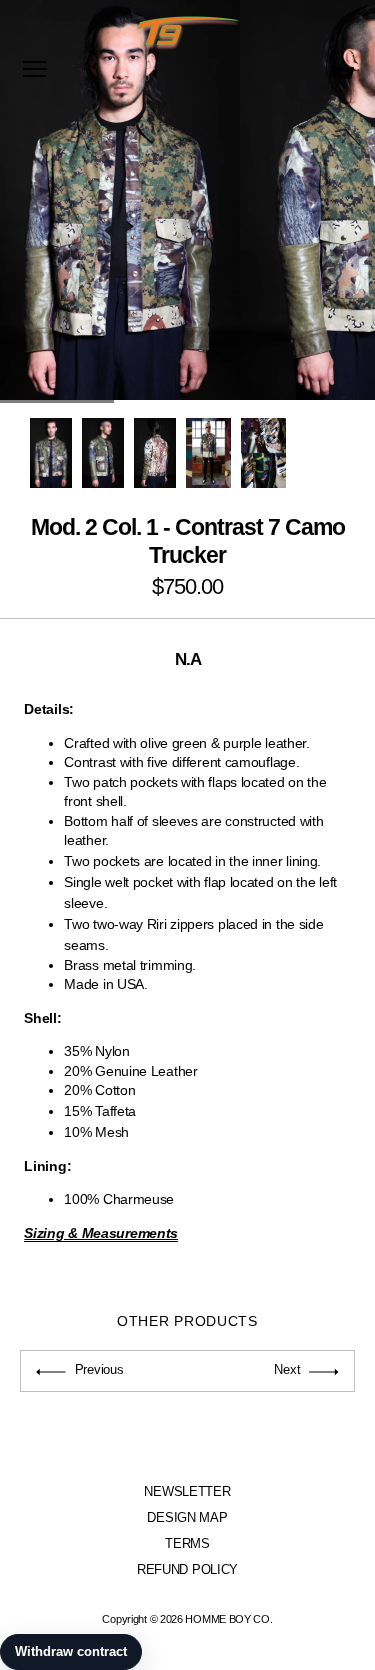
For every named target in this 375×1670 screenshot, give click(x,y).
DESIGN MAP (187, 1517)
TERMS (187, 1543)
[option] (51, 453)
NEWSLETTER (187, 1491)
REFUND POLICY (187, 1569)
